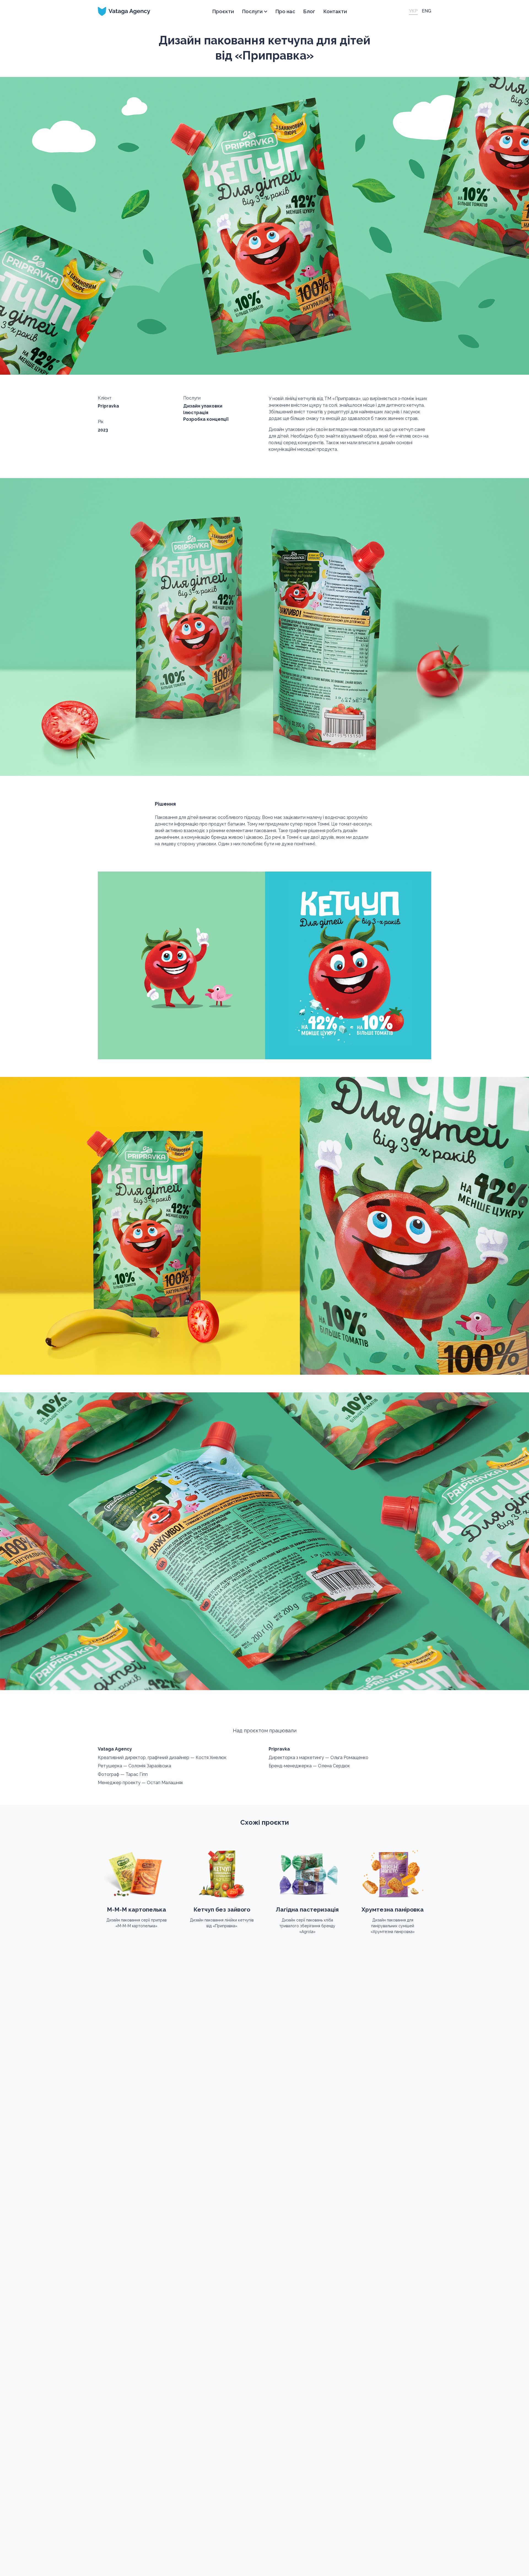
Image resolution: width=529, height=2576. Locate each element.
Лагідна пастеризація (307, 1909)
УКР (413, 11)
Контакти (335, 11)
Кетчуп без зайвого (222, 1909)
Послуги (252, 11)
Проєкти (223, 11)
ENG (427, 11)
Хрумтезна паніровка (393, 1909)
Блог (309, 11)
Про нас (285, 11)
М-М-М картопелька (137, 1909)
